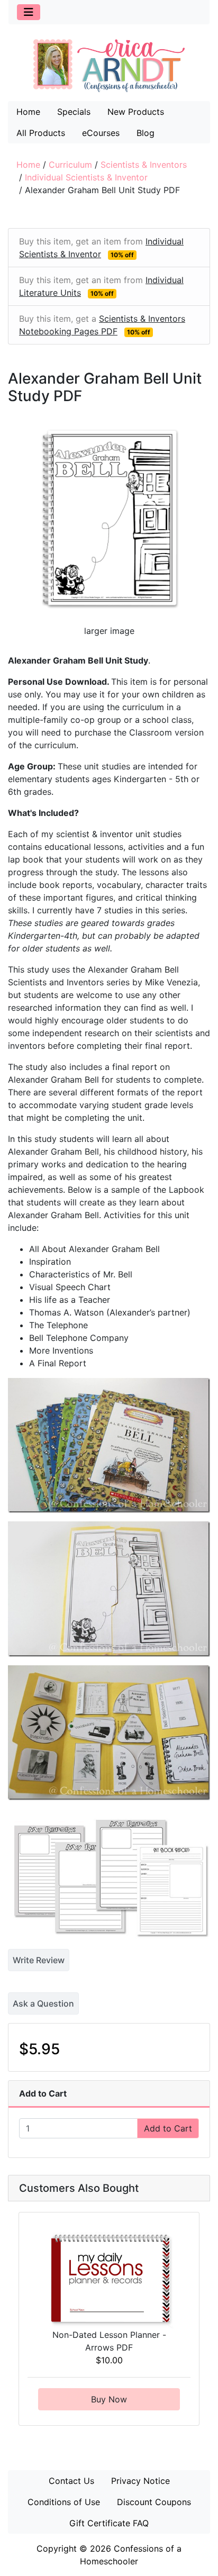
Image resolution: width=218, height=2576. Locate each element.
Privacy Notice (140, 2481)
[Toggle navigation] (29, 12)
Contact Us (71, 2481)
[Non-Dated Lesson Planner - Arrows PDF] (109, 2279)
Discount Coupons (154, 2502)
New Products (136, 112)
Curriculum (70, 165)
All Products (41, 133)
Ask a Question (43, 2003)
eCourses (101, 133)
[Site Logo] (109, 65)
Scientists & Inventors (144, 165)
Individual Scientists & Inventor (86, 177)
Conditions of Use (64, 2502)
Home (28, 112)
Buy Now (109, 2399)
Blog (146, 133)
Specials (74, 112)
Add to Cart (168, 2128)
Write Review (39, 1960)
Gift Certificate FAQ (109, 2523)
